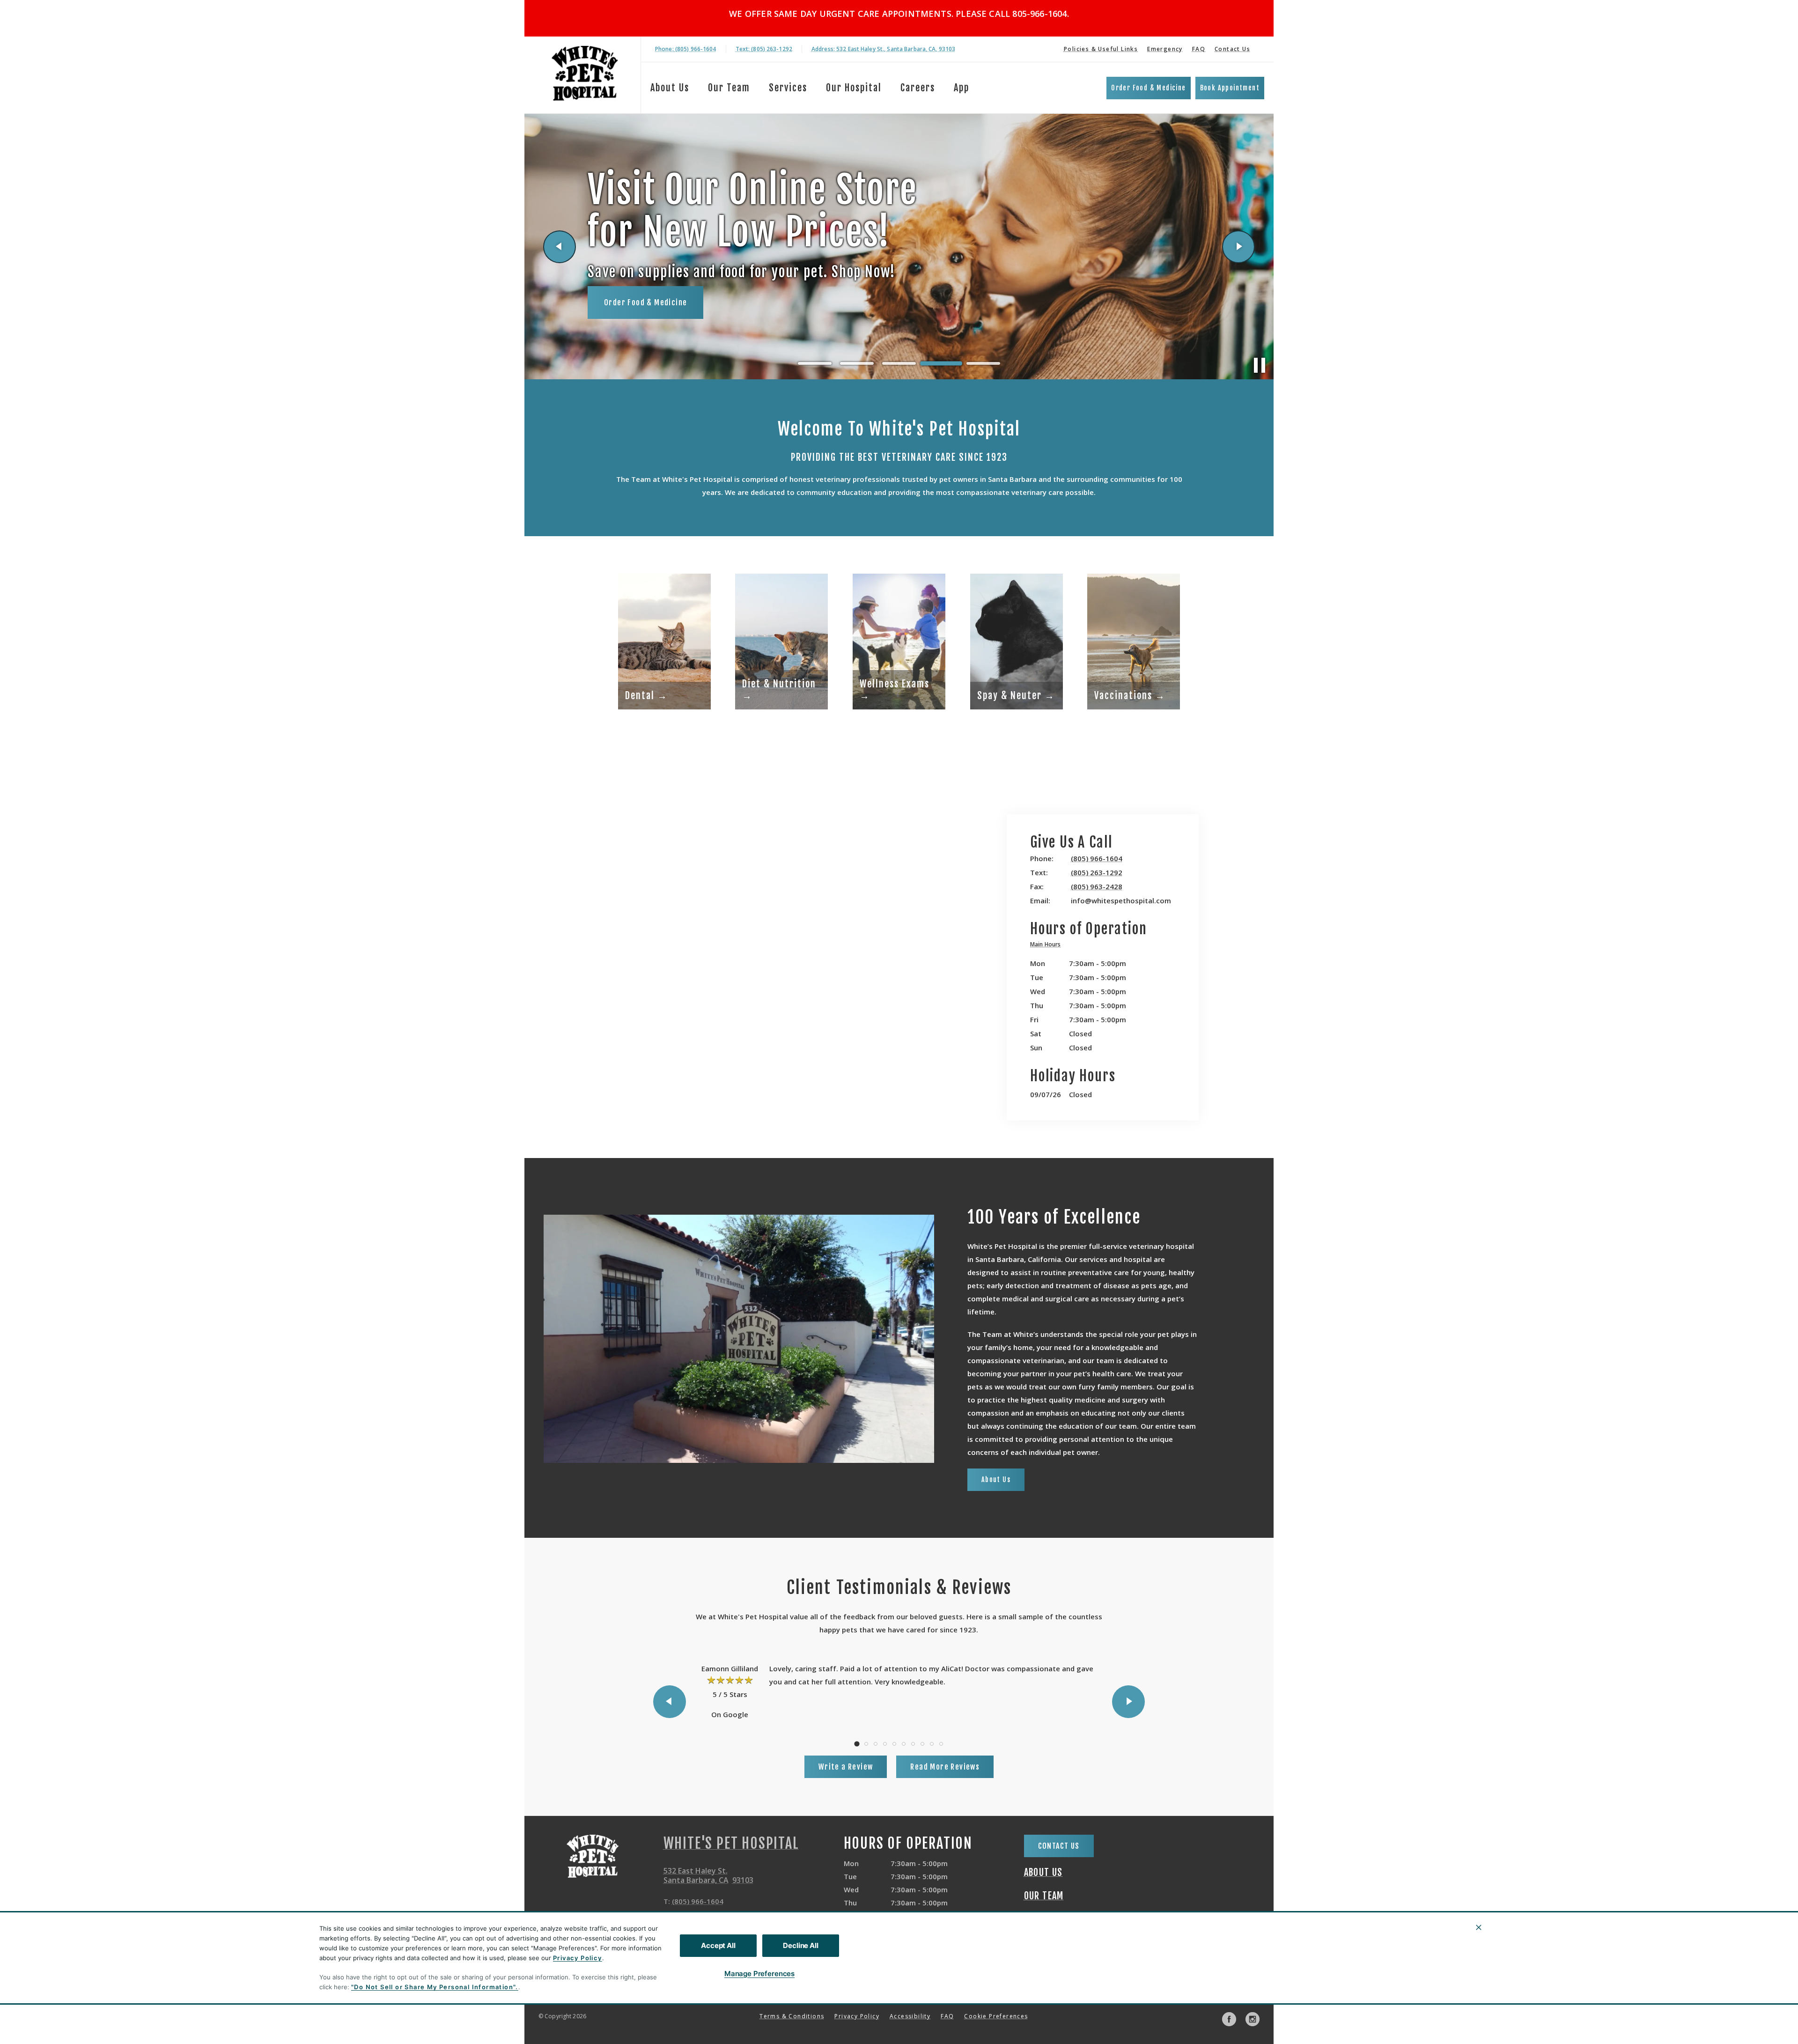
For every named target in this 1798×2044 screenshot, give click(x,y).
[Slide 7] (913, 1744)
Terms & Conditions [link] (792, 2016)
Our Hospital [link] (854, 88)
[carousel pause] (1260, 365)
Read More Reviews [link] (945, 1767)
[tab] (1048, 946)
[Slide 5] (983, 364)
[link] (585, 73)
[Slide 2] (857, 363)
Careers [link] (918, 88)
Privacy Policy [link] (857, 2016)
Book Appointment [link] (1230, 88)
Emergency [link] (1165, 49)
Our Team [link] (729, 88)
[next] (1238, 247)
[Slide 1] (815, 363)
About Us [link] (670, 88)
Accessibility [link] (910, 2016)
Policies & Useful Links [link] (1101, 49)
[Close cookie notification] (1479, 1927)
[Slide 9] (932, 1744)
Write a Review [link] (846, 1767)
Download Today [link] (633, 295)
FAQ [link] (1199, 49)
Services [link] (788, 88)
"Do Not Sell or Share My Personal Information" (433, 1987)
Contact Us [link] (1232, 49)
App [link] (962, 88)
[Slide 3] (899, 363)
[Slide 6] (904, 1744)
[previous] (560, 247)
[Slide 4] (941, 363)
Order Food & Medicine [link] (1148, 88)
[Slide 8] (922, 1744)
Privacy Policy (578, 1958)
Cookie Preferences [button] (996, 2016)
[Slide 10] (941, 1744)
